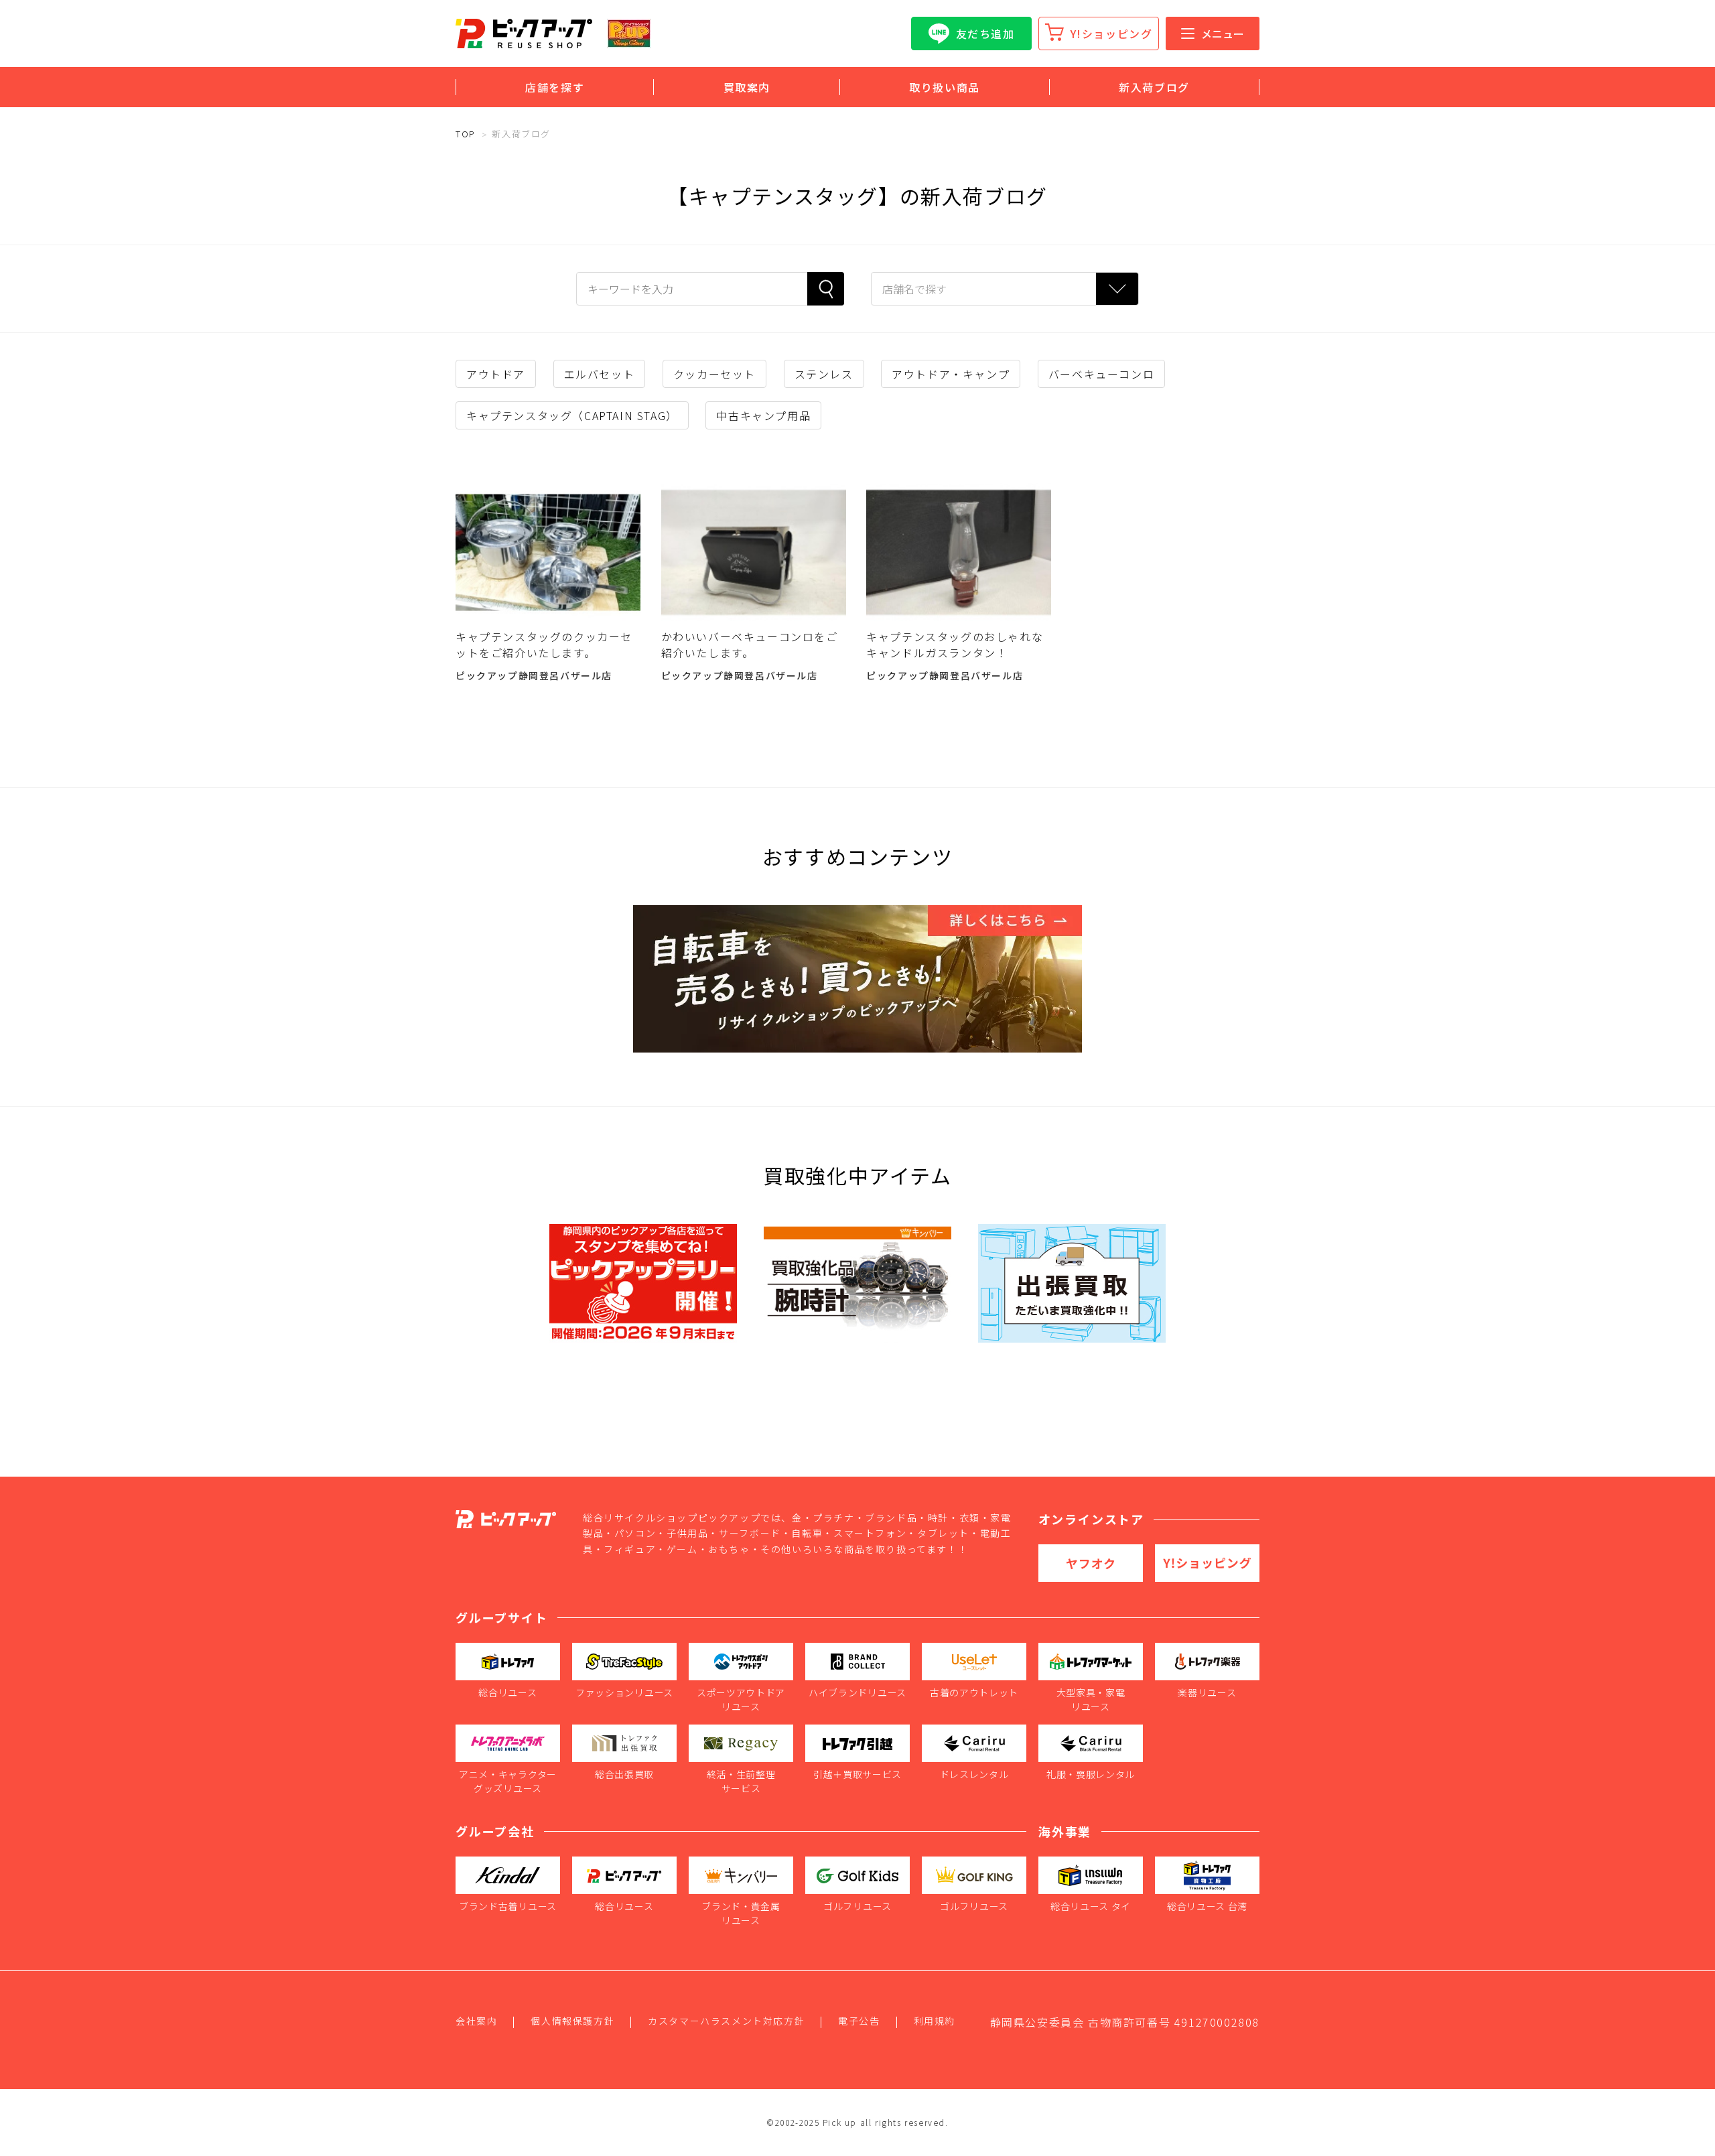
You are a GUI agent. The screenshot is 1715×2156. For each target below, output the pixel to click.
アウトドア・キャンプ (951, 374)
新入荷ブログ (1154, 87)
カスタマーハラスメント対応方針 (726, 2021)
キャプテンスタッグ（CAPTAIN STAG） (572, 415)
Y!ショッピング (1112, 33)
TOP (466, 134)
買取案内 (747, 87)
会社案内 (476, 2021)
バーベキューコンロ (1101, 374)
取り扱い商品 (945, 87)
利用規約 (935, 2021)
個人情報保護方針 (572, 2021)
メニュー (1223, 33)
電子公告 (859, 2021)
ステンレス (824, 374)
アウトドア (496, 374)
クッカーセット (714, 374)
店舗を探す (555, 87)
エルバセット (600, 374)
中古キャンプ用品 (763, 415)
